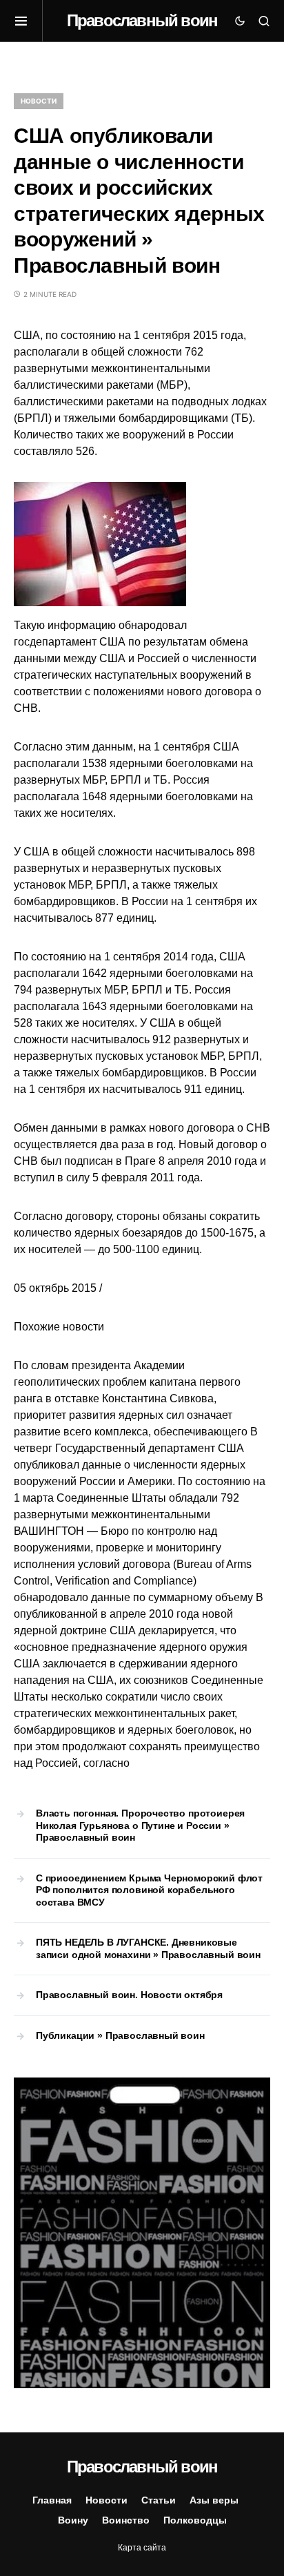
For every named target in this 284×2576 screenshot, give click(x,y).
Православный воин (142, 20)
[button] (28, 21)
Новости (39, 101)
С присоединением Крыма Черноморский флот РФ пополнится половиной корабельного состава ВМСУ (149, 1890)
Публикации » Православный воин (120, 2035)
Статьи (159, 2500)
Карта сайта (142, 2548)
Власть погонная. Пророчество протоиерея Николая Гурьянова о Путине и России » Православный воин (140, 1825)
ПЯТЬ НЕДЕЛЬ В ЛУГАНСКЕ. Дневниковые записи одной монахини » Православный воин (148, 1948)
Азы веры (214, 2500)
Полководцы (195, 2520)
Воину (73, 2520)
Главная (52, 2500)
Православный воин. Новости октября (129, 1995)
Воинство (126, 2520)
